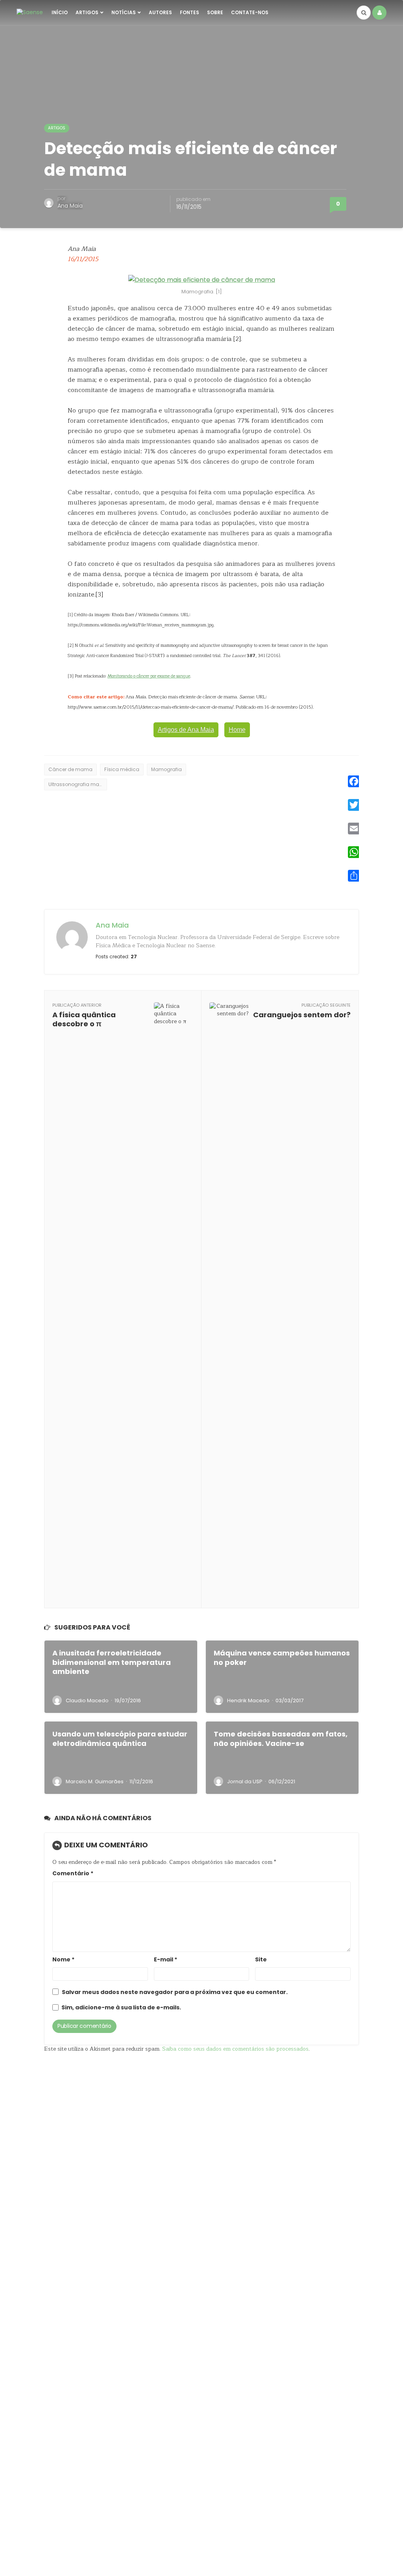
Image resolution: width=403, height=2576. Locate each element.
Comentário (73, 1874)
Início (60, 12)
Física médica (122, 769)
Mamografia (166, 769)
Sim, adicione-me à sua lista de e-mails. (121, 2008)
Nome (63, 1960)
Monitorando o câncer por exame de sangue (149, 676)
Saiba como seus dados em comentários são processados (235, 2049)
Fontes (189, 12)
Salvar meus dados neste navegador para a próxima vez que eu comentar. (175, 1992)
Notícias (124, 12)
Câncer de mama (70, 769)
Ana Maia (70, 206)
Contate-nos (250, 12)
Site (261, 1960)
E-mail (165, 1960)
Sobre (215, 12)
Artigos (87, 12)
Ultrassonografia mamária (78, 784)
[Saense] (30, 12)
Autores (160, 12)
